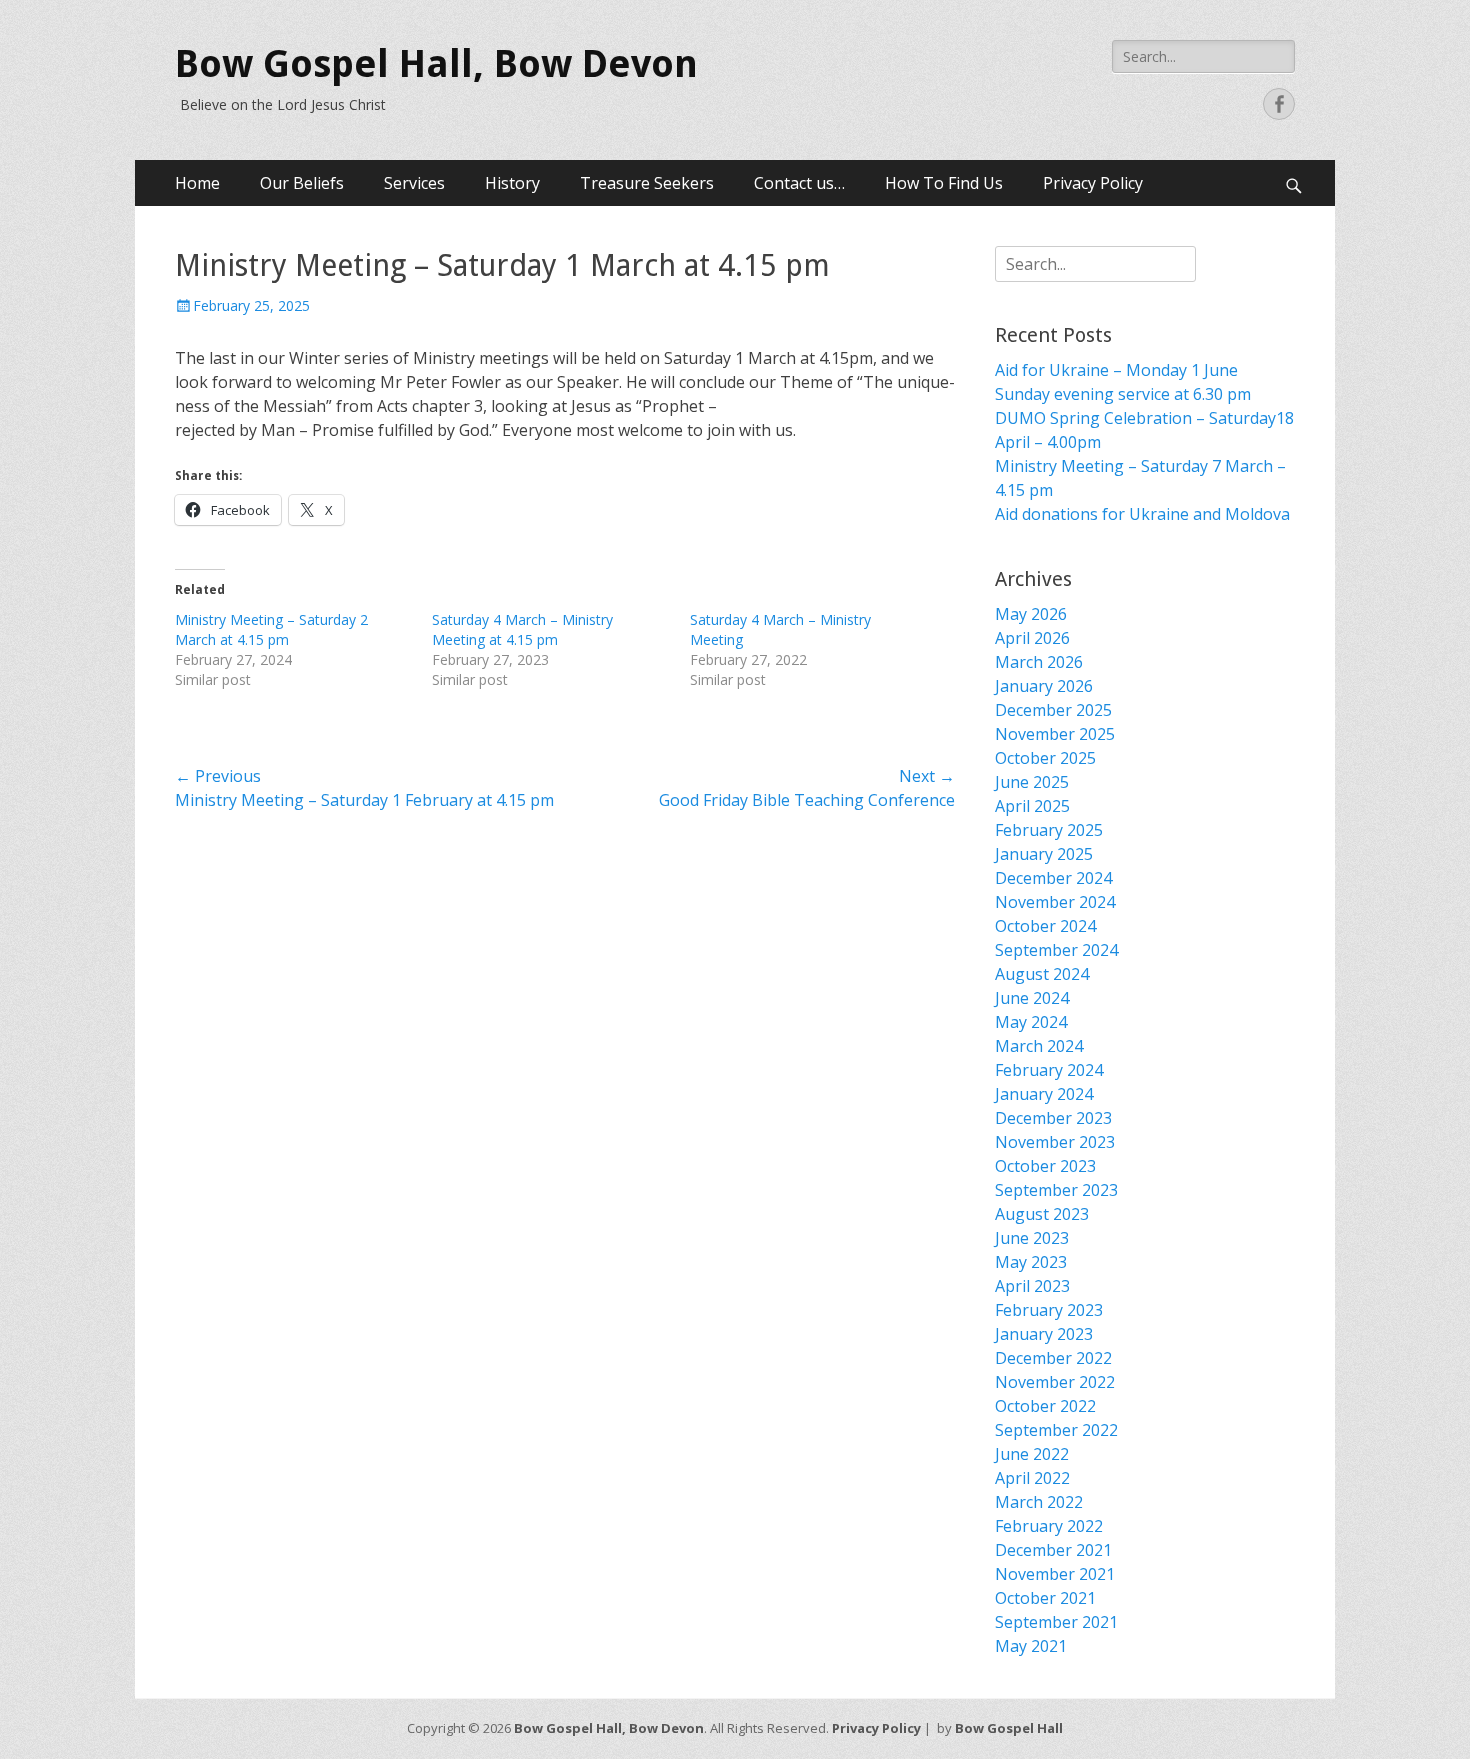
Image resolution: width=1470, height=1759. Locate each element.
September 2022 (1056, 1430)
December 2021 (1053, 1550)
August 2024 (1042, 974)
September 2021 (1056, 1622)
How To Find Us (944, 183)
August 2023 (1042, 1214)
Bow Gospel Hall (1009, 1728)
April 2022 (1032, 1478)
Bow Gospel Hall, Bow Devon (436, 64)
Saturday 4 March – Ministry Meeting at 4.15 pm (522, 629)
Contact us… (799, 183)
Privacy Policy (1093, 183)
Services (414, 183)
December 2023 (1053, 1118)
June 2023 (1032, 1238)
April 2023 (1032, 1286)
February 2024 (1049, 1070)
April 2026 (1032, 638)
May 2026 (1031, 614)
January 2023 (1044, 1334)
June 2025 (1032, 782)
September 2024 (1056, 950)
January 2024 (1044, 1094)
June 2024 (1032, 998)
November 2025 (1055, 734)
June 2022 (1032, 1454)
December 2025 (1053, 710)
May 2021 (1031, 1646)
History (512, 183)
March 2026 (1039, 662)
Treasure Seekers (647, 183)
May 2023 (1031, 1262)
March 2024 (1039, 1046)
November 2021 (1055, 1574)
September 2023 (1056, 1190)
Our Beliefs (302, 183)
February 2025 (1049, 830)
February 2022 (1049, 1526)
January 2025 (1044, 854)
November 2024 (1055, 902)
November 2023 (1055, 1142)
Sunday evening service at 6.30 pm (1123, 394)
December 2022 (1053, 1358)
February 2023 (1049, 1310)
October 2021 (1045, 1598)
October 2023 (1045, 1166)
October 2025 (1045, 758)
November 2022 (1055, 1382)
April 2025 (1032, 806)
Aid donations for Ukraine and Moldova (1142, 514)
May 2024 (1031, 1022)
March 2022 (1039, 1502)
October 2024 (1045, 926)
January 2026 (1044, 686)
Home (197, 183)
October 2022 (1045, 1406)
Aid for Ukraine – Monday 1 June (1116, 370)
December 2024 (1053, 878)
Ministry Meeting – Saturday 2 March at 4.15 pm (271, 629)
